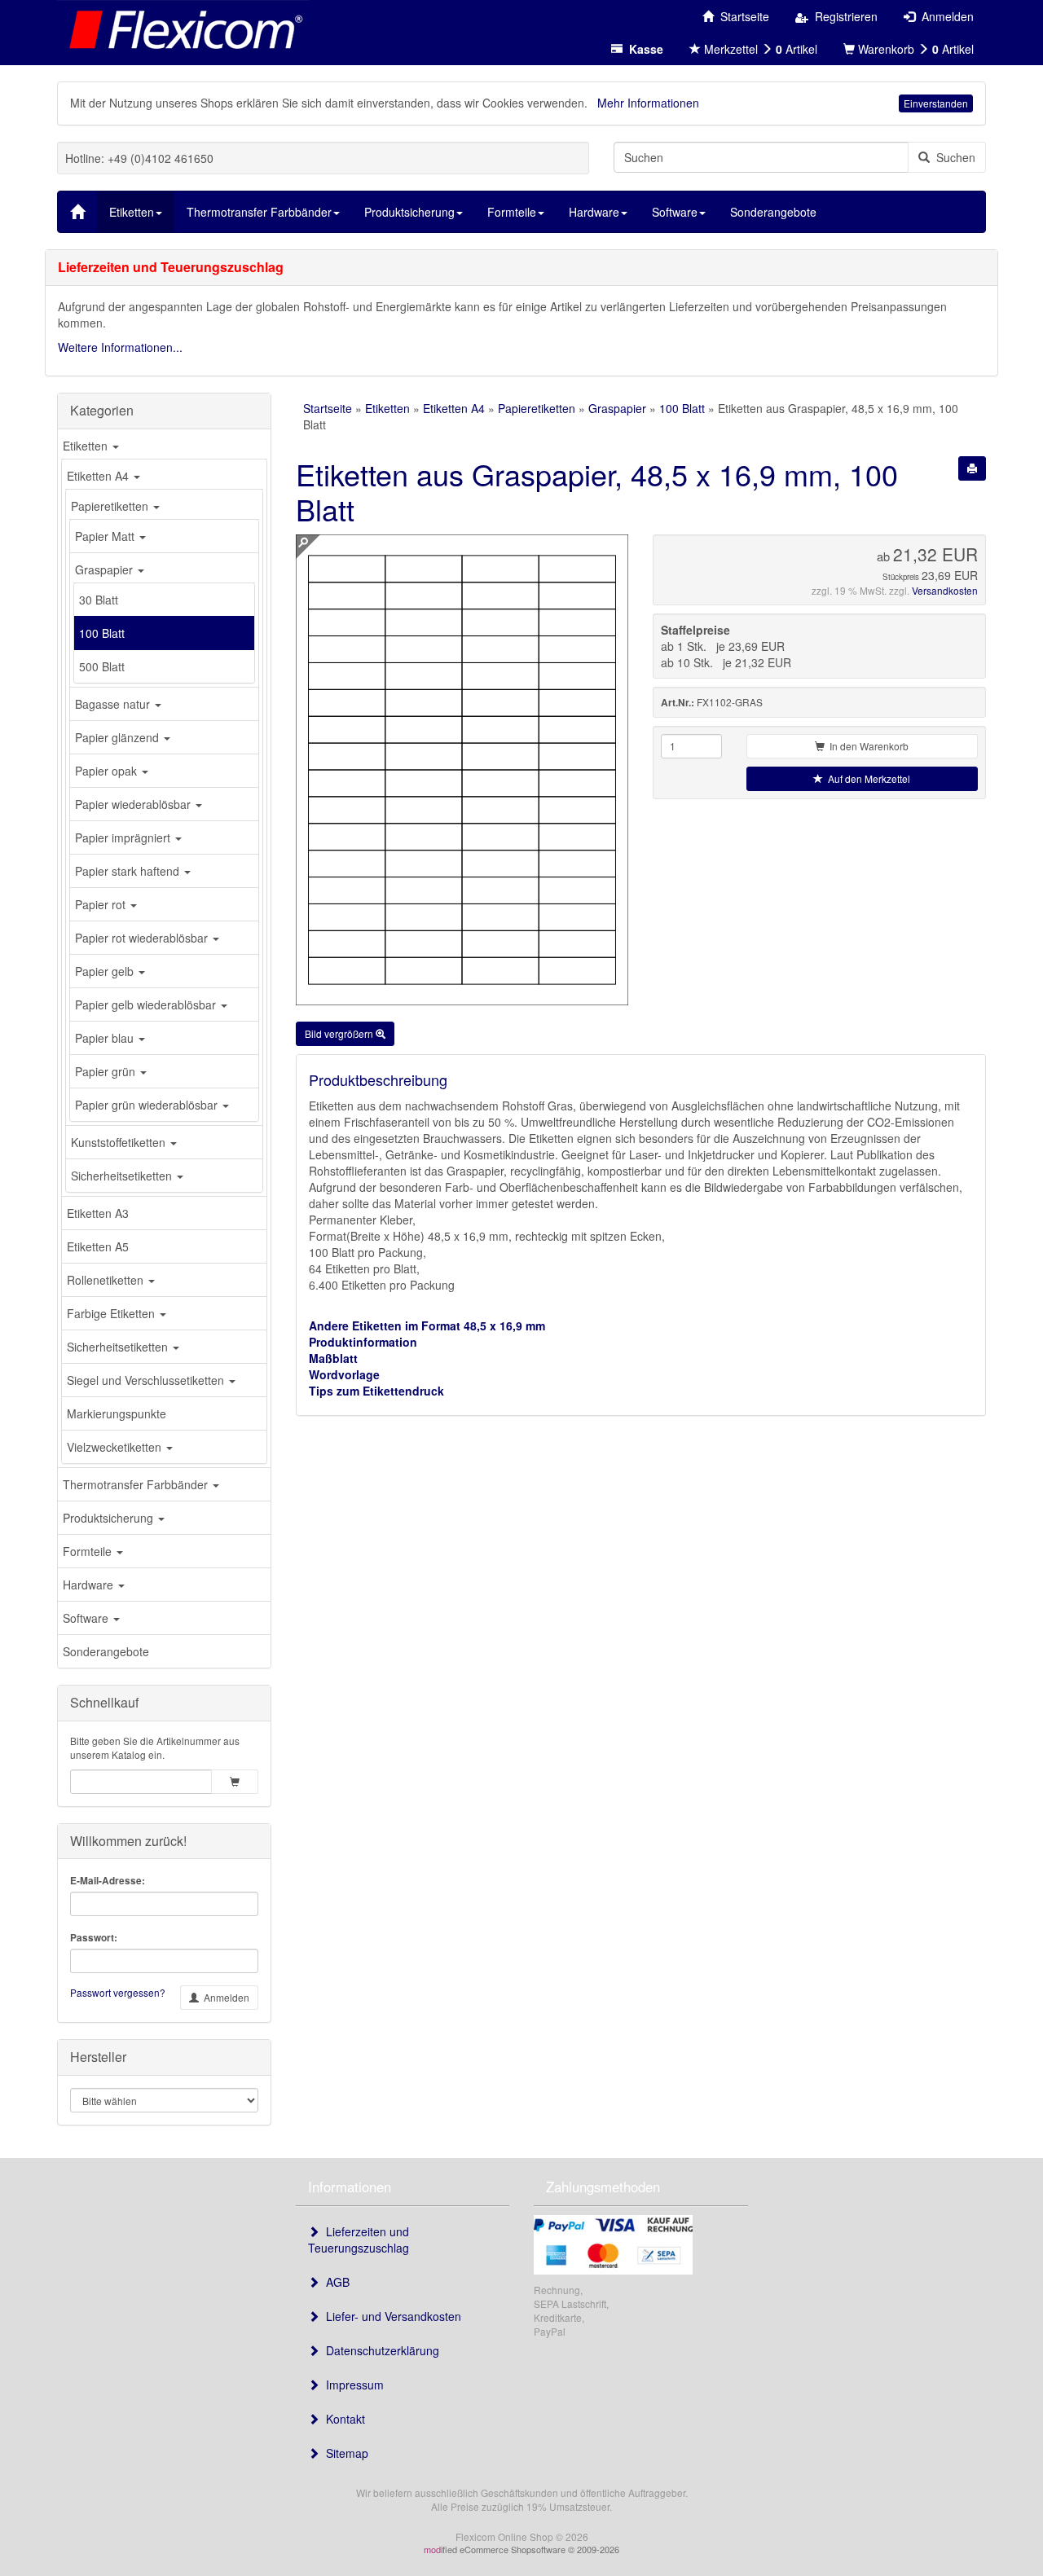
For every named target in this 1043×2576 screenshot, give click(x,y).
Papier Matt (106, 536)
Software (87, 1618)
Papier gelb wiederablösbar (147, 1004)
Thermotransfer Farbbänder (137, 1484)
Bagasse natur (114, 704)
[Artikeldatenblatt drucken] (972, 468)
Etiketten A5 (98, 1246)
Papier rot (102, 904)
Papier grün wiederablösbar (148, 1105)
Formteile (89, 1551)
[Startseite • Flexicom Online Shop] (183, 29)
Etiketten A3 (98, 1213)
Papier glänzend (119, 737)
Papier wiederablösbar (134, 804)
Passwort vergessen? (118, 1992)
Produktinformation (363, 1342)
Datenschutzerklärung (379, 2350)
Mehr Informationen (648, 103)
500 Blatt (102, 666)
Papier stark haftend (129, 871)
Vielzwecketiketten (116, 1447)
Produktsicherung (110, 1518)
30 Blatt (99, 600)
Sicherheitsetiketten (123, 1176)
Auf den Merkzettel (867, 778)
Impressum (352, 2385)
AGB (334, 2282)
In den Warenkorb (867, 746)
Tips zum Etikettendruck (376, 1391)
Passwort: (94, 1938)
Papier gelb (106, 971)
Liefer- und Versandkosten (390, 2316)
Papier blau (106, 1038)
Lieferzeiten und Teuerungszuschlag (359, 2240)
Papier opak (108, 771)
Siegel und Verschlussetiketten (147, 1380)
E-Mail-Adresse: (108, 1881)
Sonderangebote (106, 1651)
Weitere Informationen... (120, 347)
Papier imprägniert (124, 837)
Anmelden (224, 1997)
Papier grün (107, 1071)
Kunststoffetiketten (120, 1142)
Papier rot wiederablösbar (143, 938)
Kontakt (342, 2419)
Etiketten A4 (99, 476)
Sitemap (344, 2453)
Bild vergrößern (340, 1033)
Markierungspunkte (117, 1413)
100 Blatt (102, 633)
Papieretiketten (111, 506)
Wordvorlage (344, 1374)
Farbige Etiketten (112, 1313)
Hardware (90, 1585)
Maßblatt (333, 1358)
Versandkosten (945, 590)
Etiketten (87, 446)
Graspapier (106, 569)
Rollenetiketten (107, 1280)
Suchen (953, 157)
